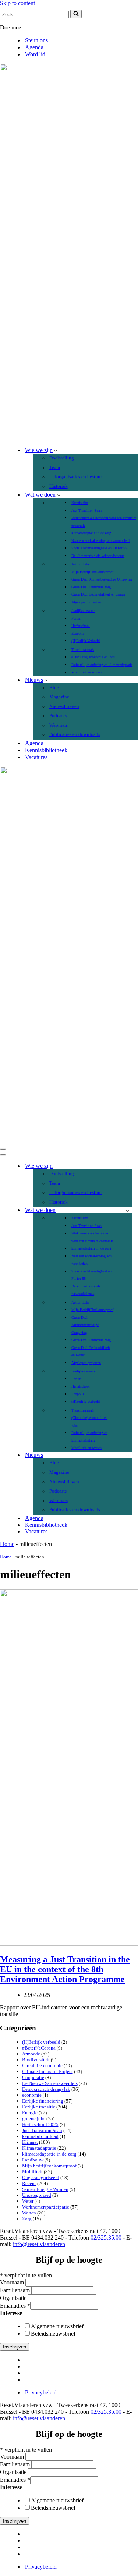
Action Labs (80, 564)
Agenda (34, 47)
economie (32, 2095)
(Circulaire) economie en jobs (93, 657)
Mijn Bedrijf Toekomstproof (92, 572)
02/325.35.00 (106, 2237)
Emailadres (15, 2306)
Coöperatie (33, 2077)
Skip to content (17, 3)
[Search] (76, 14)
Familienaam (16, 2290)
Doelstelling (62, 458)
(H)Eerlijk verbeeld (41, 2042)
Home (7, 1544)
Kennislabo (80, 503)
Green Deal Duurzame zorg (91, 587)
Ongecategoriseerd (41, 2177)
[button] (56, 450)
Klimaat (30, 2142)
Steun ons (36, 40)
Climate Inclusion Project (47, 2071)
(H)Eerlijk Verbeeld (86, 641)
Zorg (27, 2219)
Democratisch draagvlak (46, 2089)
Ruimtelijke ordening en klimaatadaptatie (102, 665)
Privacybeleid (41, 2392)
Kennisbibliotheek (46, 750)
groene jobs (34, 2119)
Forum (76, 618)
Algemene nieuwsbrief (57, 2326)
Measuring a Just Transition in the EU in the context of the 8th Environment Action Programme (65, 1969)
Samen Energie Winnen (45, 2189)
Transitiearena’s (83, 650)
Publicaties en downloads (75, 734)
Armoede (31, 2054)
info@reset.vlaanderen (39, 2244)
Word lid (35, 54)
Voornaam (13, 2282)
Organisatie (14, 2298)
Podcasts (58, 716)
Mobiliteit (32, 2172)
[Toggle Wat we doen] (128, 1210)
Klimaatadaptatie (39, 2148)
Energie (30, 2113)
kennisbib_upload (40, 2136)
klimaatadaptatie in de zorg (91, 533)
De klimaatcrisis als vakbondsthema (98, 556)
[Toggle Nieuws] (128, 1455)
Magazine (59, 697)
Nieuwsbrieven (64, 706)
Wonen (29, 2213)
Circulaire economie (42, 2066)
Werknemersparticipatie (46, 2207)
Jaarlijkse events (83, 611)
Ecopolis (78, 633)
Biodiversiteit (36, 2060)
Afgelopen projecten (86, 602)
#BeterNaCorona (39, 2048)
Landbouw (33, 2160)
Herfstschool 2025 (40, 2124)
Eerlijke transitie (39, 2107)
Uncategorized (37, 2195)
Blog (54, 688)
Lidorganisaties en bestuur (76, 477)
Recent (29, 2183)
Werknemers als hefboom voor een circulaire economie (104, 521)
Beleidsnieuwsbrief (53, 2334)
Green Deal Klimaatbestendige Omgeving (102, 579)
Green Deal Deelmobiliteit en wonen (98, 594)
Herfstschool (81, 626)
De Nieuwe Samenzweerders (50, 2083)
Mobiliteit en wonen (86, 672)
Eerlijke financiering (43, 2101)
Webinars (59, 725)
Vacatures (36, 757)
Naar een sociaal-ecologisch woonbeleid (100, 541)
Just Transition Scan (86, 510)
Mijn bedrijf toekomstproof (49, 2166)
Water (28, 2201)
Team (55, 468)
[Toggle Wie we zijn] (128, 1166)
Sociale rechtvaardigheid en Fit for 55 (99, 548)
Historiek (59, 486)
